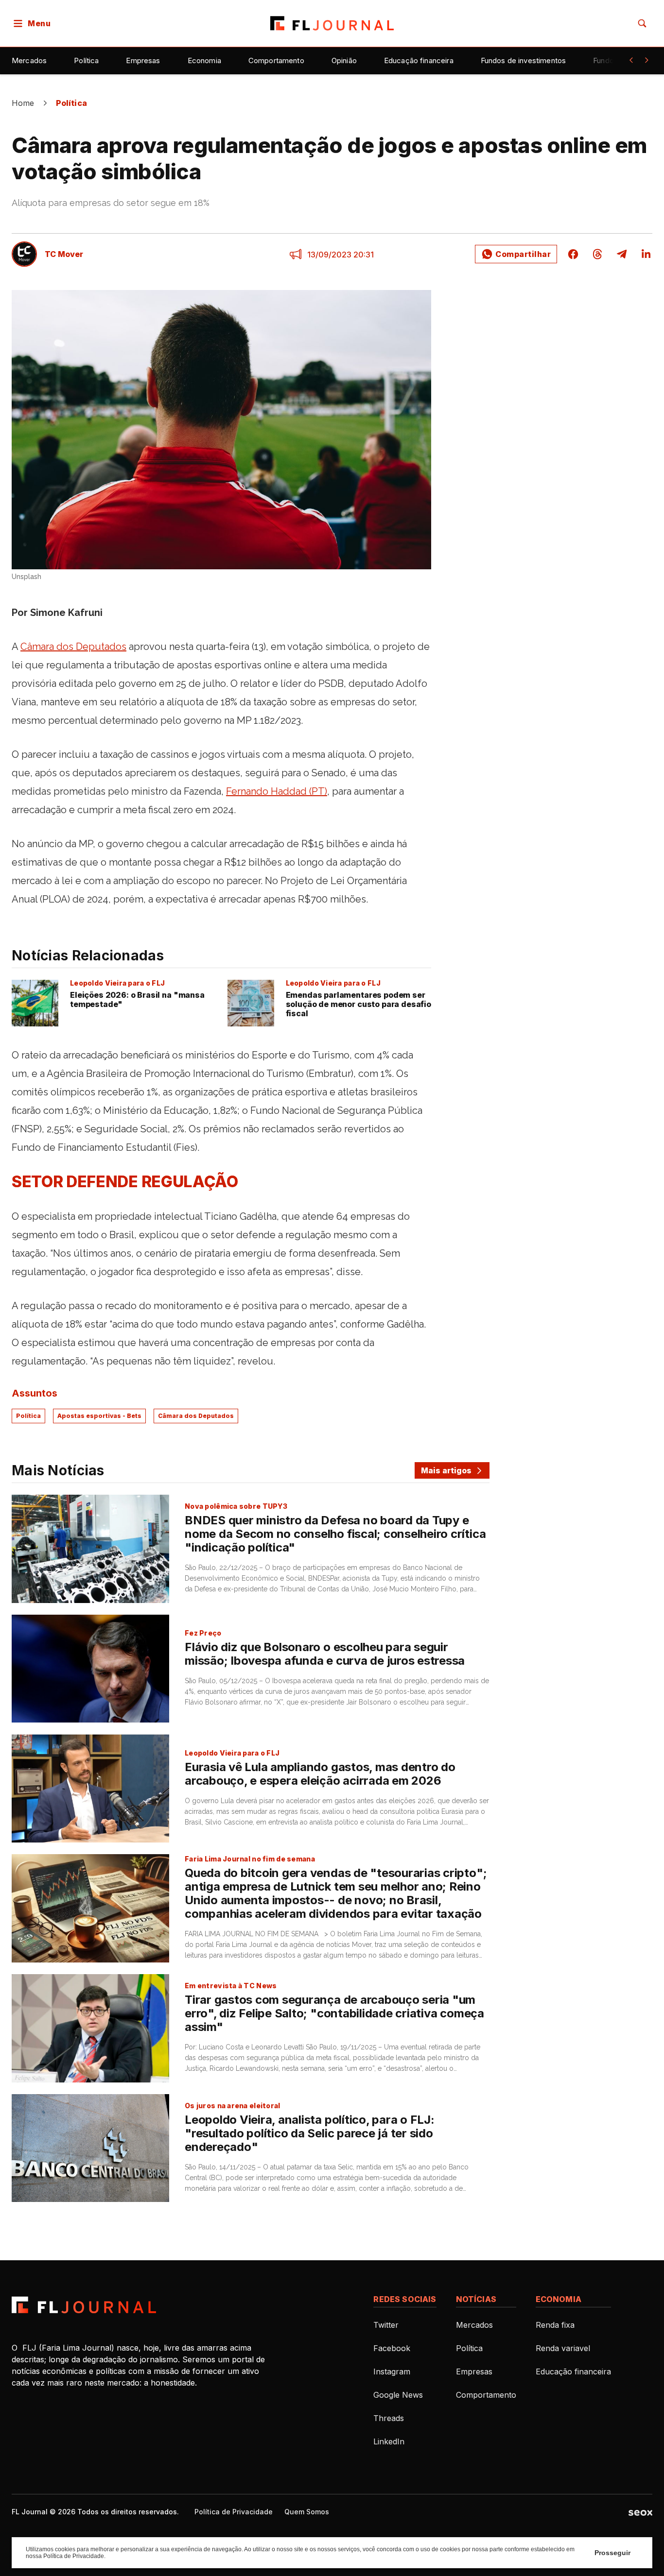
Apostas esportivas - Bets (99, 1416)
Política (86, 60)
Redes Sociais (405, 2299)
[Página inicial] (84, 2305)
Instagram (392, 2371)
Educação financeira (419, 60)
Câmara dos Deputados (196, 1416)
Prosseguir (612, 2553)
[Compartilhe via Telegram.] (622, 254)
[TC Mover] (24, 254)
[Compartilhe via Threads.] (597, 254)
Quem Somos (307, 2512)
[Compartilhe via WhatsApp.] (516, 254)
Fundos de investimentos (523, 60)
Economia (204, 60)
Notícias (476, 2299)
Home (23, 103)
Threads (389, 2418)
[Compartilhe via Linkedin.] (643, 254)
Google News (398, 2395)
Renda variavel (563, 2348)
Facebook (392, 2348)
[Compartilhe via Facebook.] (573, 254)
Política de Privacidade (234, 2512)
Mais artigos (446, 1470)
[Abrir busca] (642, 23)
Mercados (29, 60)
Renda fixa (555, 2325)
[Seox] (640, 2512)
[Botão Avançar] (647, 60)
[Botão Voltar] (631, 60)
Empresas (143, 60)
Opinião (344, 60)
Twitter (386, 2325)
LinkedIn (389, 2441)
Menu (39, 23)
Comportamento (276, 60)
